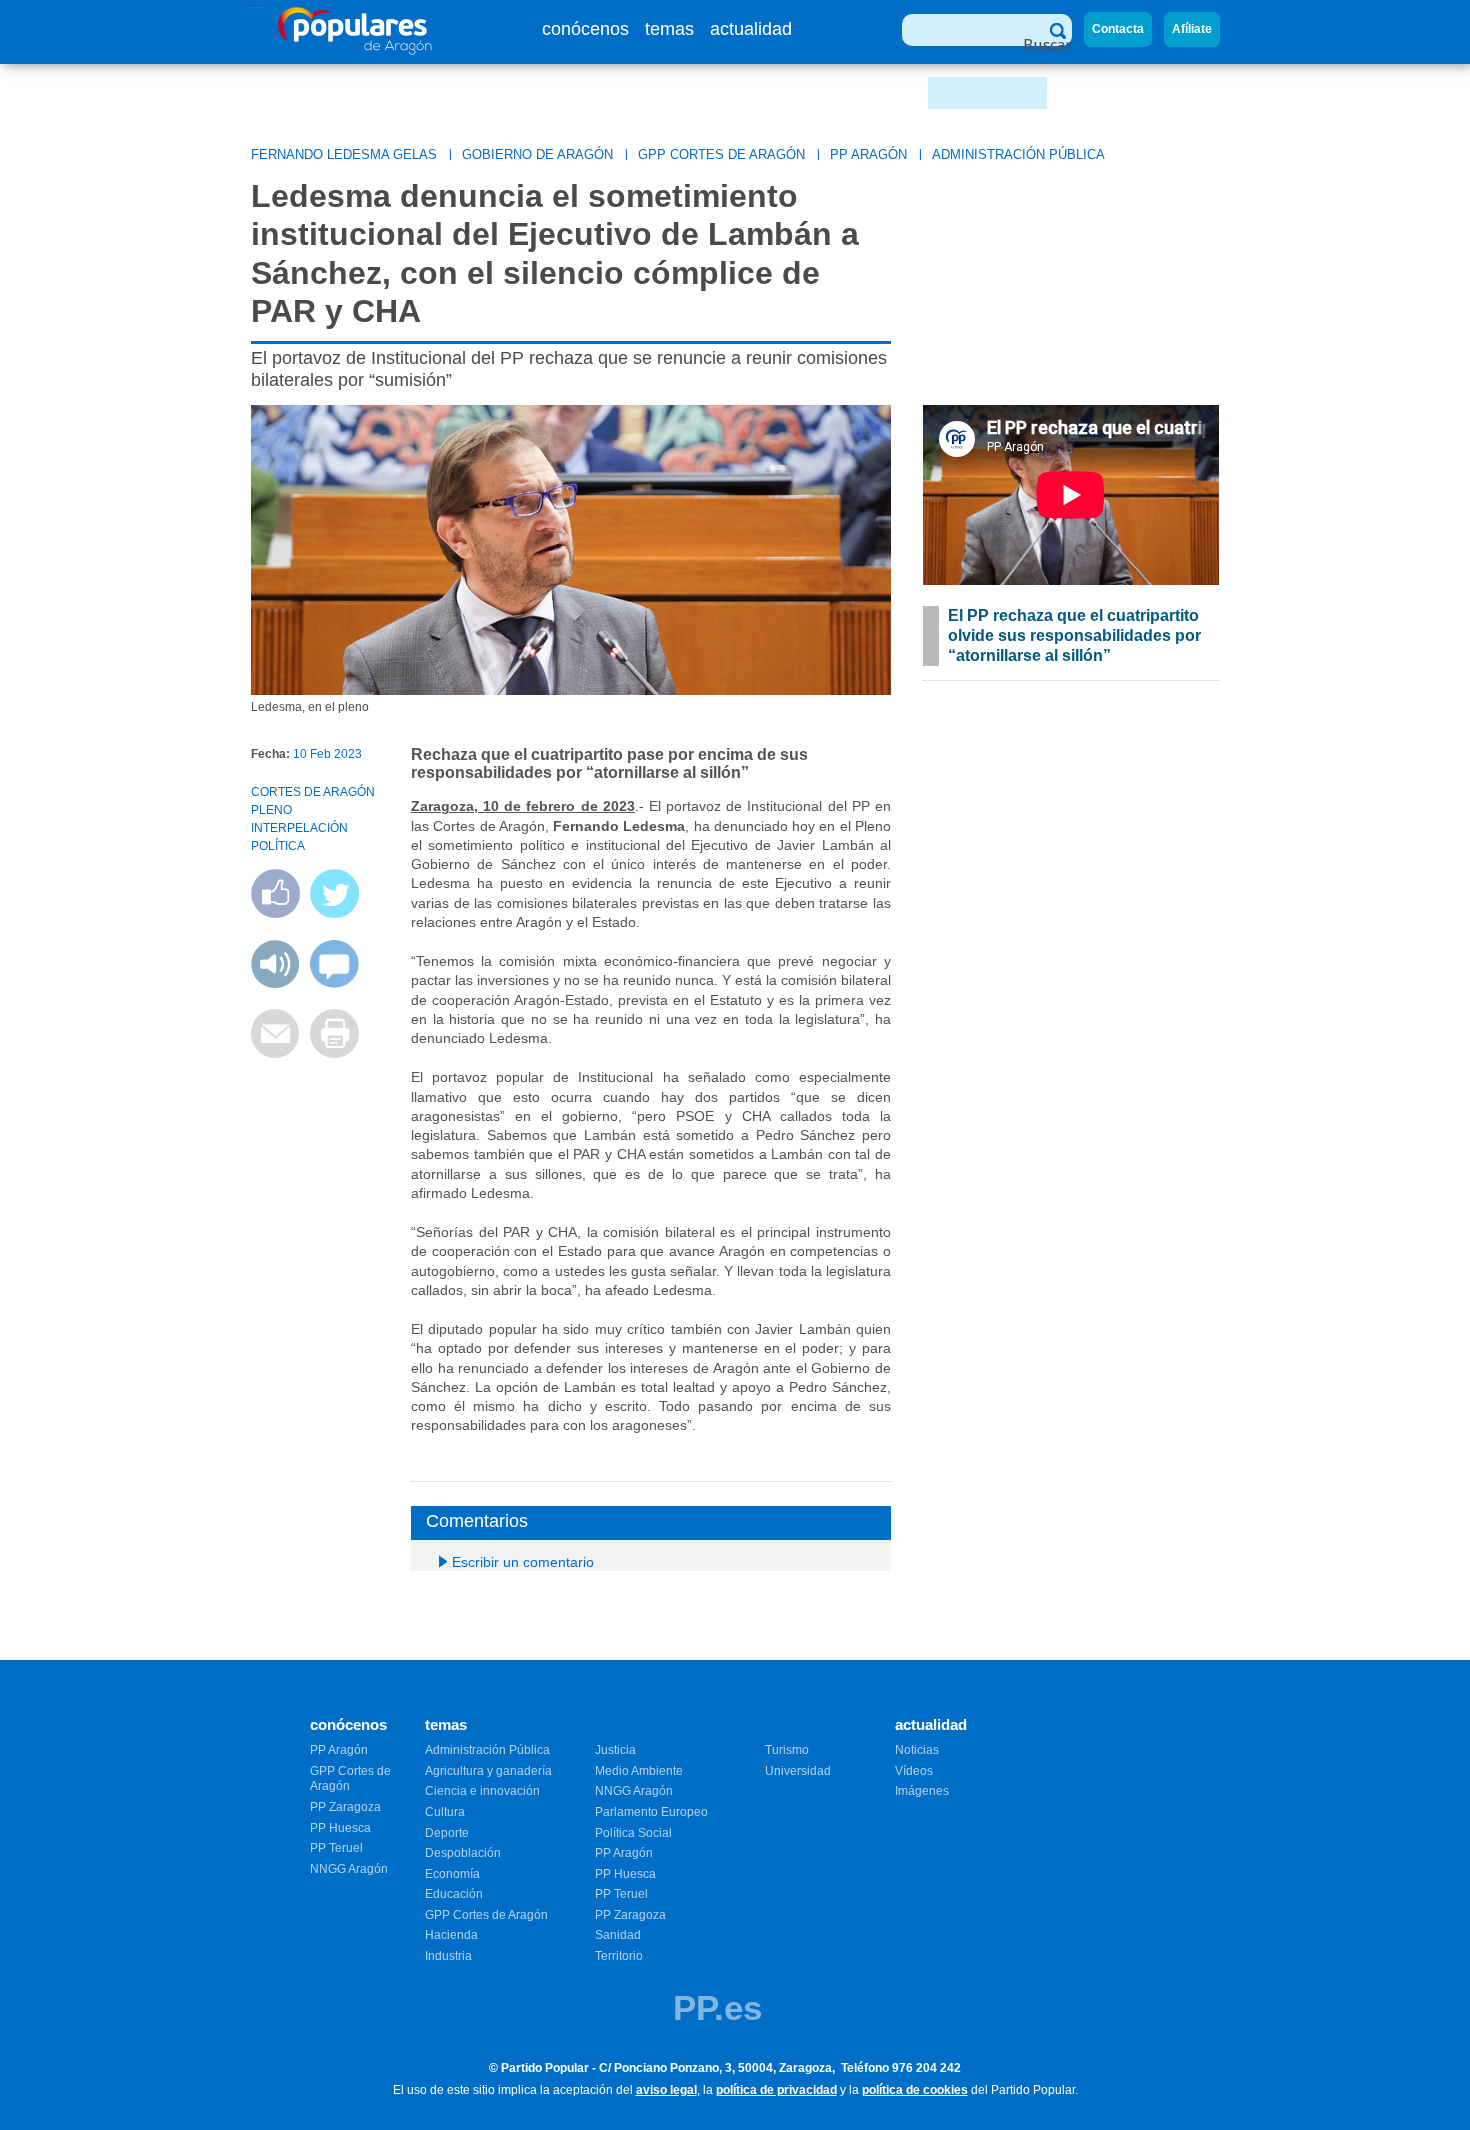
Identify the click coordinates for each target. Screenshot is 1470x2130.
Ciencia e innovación (482, 1791)
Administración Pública (1018, 154)
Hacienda (451, 1935)
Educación (454, 1894)
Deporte (447, 1833)
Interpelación (299, 828)
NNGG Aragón (349, 1869)
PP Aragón (868, 154)
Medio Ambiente (639, 1771)
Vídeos (914, 1771)
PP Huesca (340, 1828)
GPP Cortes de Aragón (721, 154)
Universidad (798, 1771)
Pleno (271, 810)
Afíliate (1192, 29)
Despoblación (463, 1853)
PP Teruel (336, 1848)
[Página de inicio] (355, 49)
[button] (275, 982)
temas (669, 29)
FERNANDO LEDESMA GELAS (344, 154)
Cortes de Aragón (313, 792)
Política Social (633, 1833)
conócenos (585, 29)
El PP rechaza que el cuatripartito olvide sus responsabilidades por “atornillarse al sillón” (1074, 635)
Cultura (445, 1812)
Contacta (1118, 29)
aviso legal (666, 2090)
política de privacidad (776, 2090)
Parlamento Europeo (651, 1812)
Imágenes (922, 1791)
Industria (448, 1956)
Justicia (615, 1750)
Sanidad (618, 1935)
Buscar (1047, 45)
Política (278, 846)
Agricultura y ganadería (488, 1771)
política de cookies (915, 2090)
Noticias (917, 1750)
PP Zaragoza (345, 1807)
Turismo (787, 1750)
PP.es (717, 2007)
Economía (452, 1874)
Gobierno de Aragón (537, 154)
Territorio (619, 1956)
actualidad (751, 29)
